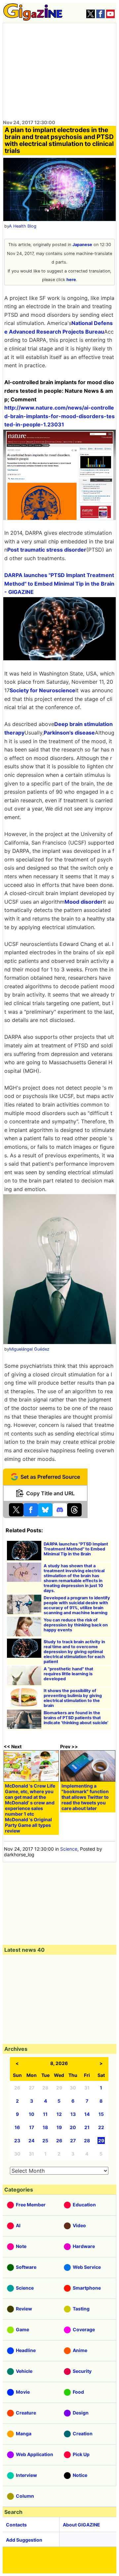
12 (59, 2114)
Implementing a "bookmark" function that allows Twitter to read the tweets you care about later (85, 1797)
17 (32, 2127)
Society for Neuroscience (42, 690)
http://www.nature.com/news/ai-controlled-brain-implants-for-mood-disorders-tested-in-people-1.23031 (59, 416)
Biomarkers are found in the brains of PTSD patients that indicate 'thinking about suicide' (76, 1718)
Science (69, 1849)
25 (45, 2141)
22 (101, 2127)
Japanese (82, 245)
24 (31, 2141)
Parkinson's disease (69, 733)
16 (17, 2127)
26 (59, 2141)
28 (87, 2141)
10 (32, 2114)
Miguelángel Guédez (29, 1349)
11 (45, 2114)
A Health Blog (23, 226)
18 (45, 2127)
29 (101, 2141)
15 (101, 2114)
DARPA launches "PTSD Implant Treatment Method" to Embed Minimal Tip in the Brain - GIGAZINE (59, 583)
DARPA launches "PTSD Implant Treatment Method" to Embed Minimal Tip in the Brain (76, 1549)
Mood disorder (84, 902)
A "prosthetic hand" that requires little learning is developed (68, 1674)
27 (73, 2141)
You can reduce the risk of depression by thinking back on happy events (76, 1625)
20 (73, 2127)
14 (87, 2114)
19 (59, 2127)
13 (73, 2114)
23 (17, 2141)
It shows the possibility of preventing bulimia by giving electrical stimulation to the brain (73, 1698)
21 (87, 2127)
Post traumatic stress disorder (47, 550)
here (71, 280)
